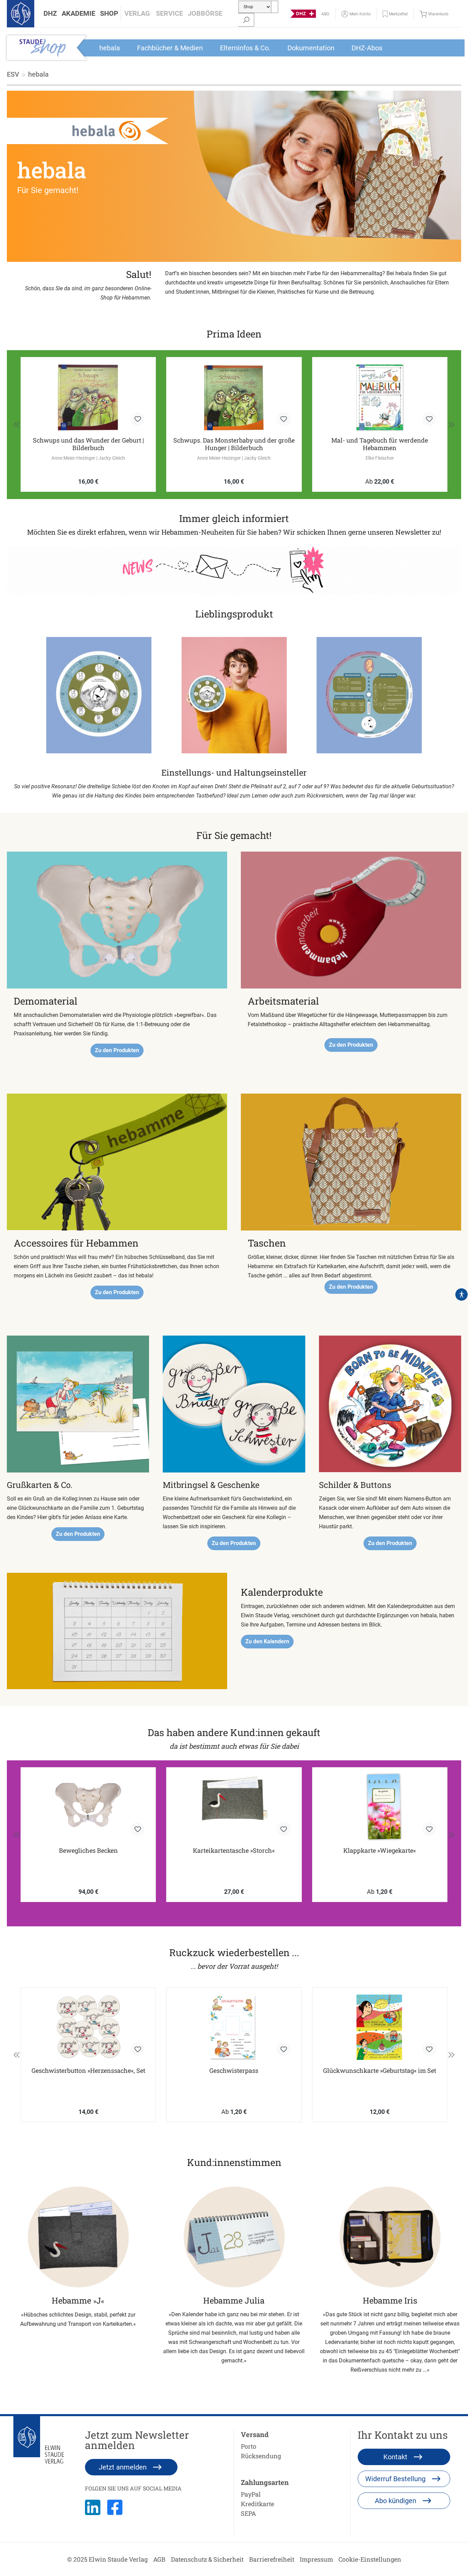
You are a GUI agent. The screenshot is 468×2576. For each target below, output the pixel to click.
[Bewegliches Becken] (88, 1807)
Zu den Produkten (117, 1050)
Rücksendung (261, 2456)
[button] (50, 14)
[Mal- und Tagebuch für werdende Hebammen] (380, 397)
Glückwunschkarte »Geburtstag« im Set (380, 2071)
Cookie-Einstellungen (370, 2559)
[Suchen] (246, 20)
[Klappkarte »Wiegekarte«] (380, 1807)
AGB (159, 2559)
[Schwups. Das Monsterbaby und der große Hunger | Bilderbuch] (234, 397)
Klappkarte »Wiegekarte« (380, 1851)
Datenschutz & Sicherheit (207, 2559)
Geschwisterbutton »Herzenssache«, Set (88, 2071)
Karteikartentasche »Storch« (234, 1851)
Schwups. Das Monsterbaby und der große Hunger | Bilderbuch (234, 444)
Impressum (316, 2559)
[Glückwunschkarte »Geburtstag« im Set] (380, 2027)
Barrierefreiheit (272, 2559)
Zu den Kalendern (267, 1641)
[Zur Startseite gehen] (21, 14)
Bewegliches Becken (88, 1851)
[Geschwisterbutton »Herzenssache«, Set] (88, 2027)
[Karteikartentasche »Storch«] (234, 1807)
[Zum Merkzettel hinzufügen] (138, 419)
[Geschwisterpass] (234, 2027)
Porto (249, 2446)
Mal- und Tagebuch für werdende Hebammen (380, 444)
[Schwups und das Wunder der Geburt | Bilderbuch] (88, 397)
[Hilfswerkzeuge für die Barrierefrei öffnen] (461, 1295)
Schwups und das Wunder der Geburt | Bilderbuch (88, 444)
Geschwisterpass (234, 2071)
